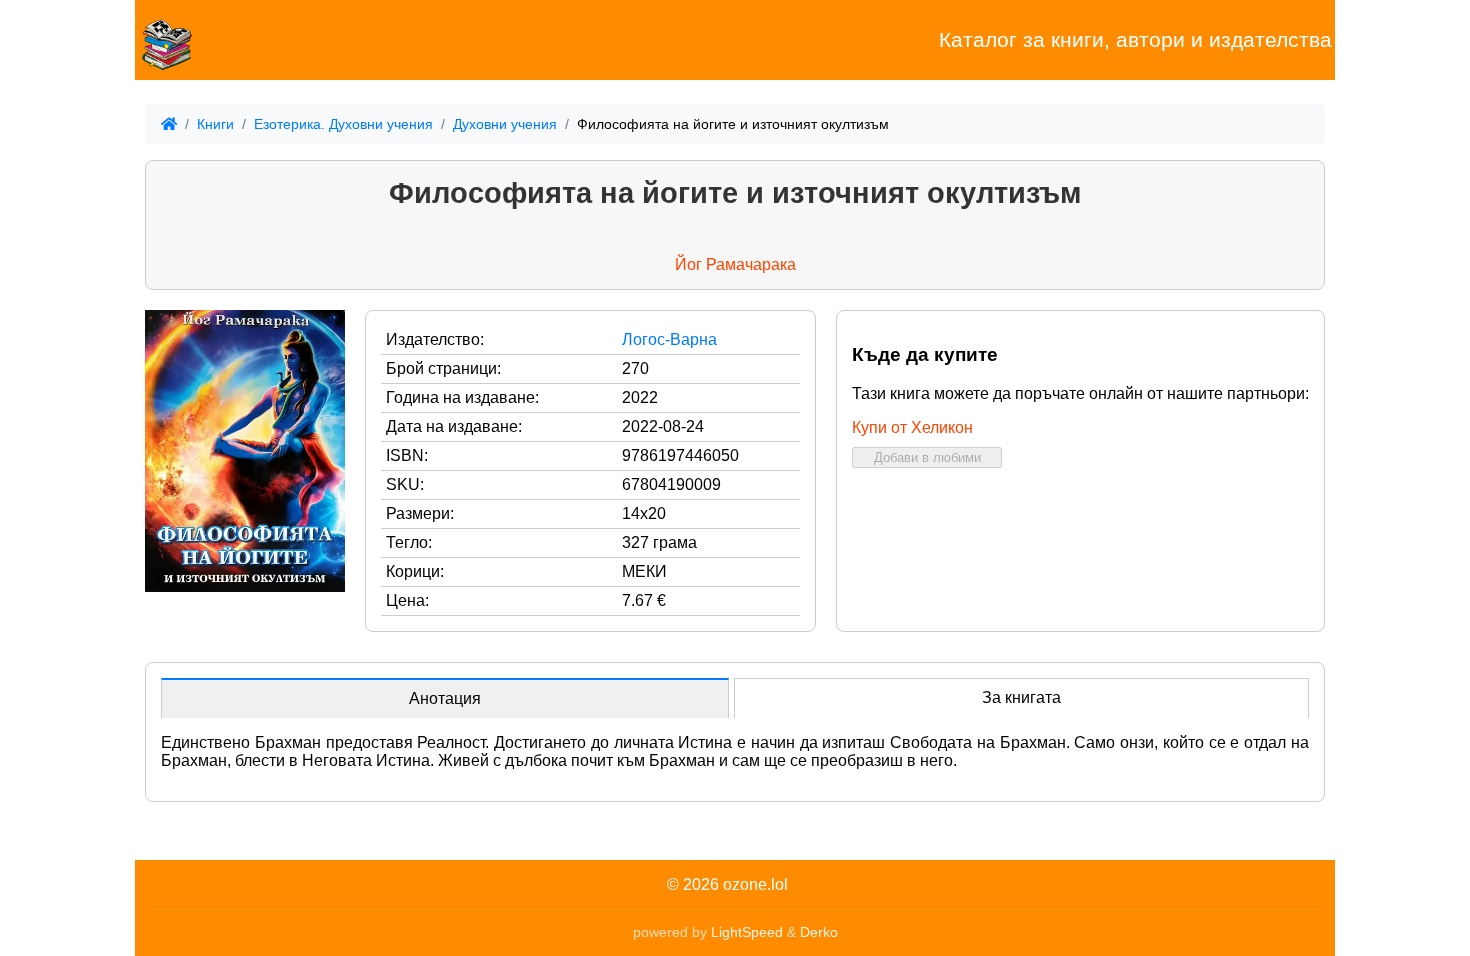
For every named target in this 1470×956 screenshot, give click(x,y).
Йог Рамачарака (735, 264)
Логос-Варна (669, 339)
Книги (215, 124)
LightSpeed (747, 932)
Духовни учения (505, 124)
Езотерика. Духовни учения (343, 124)
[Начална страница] (235, 40)
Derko (819, 932)
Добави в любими (927, 457)
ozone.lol (755, 884)
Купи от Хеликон (912, 427)
